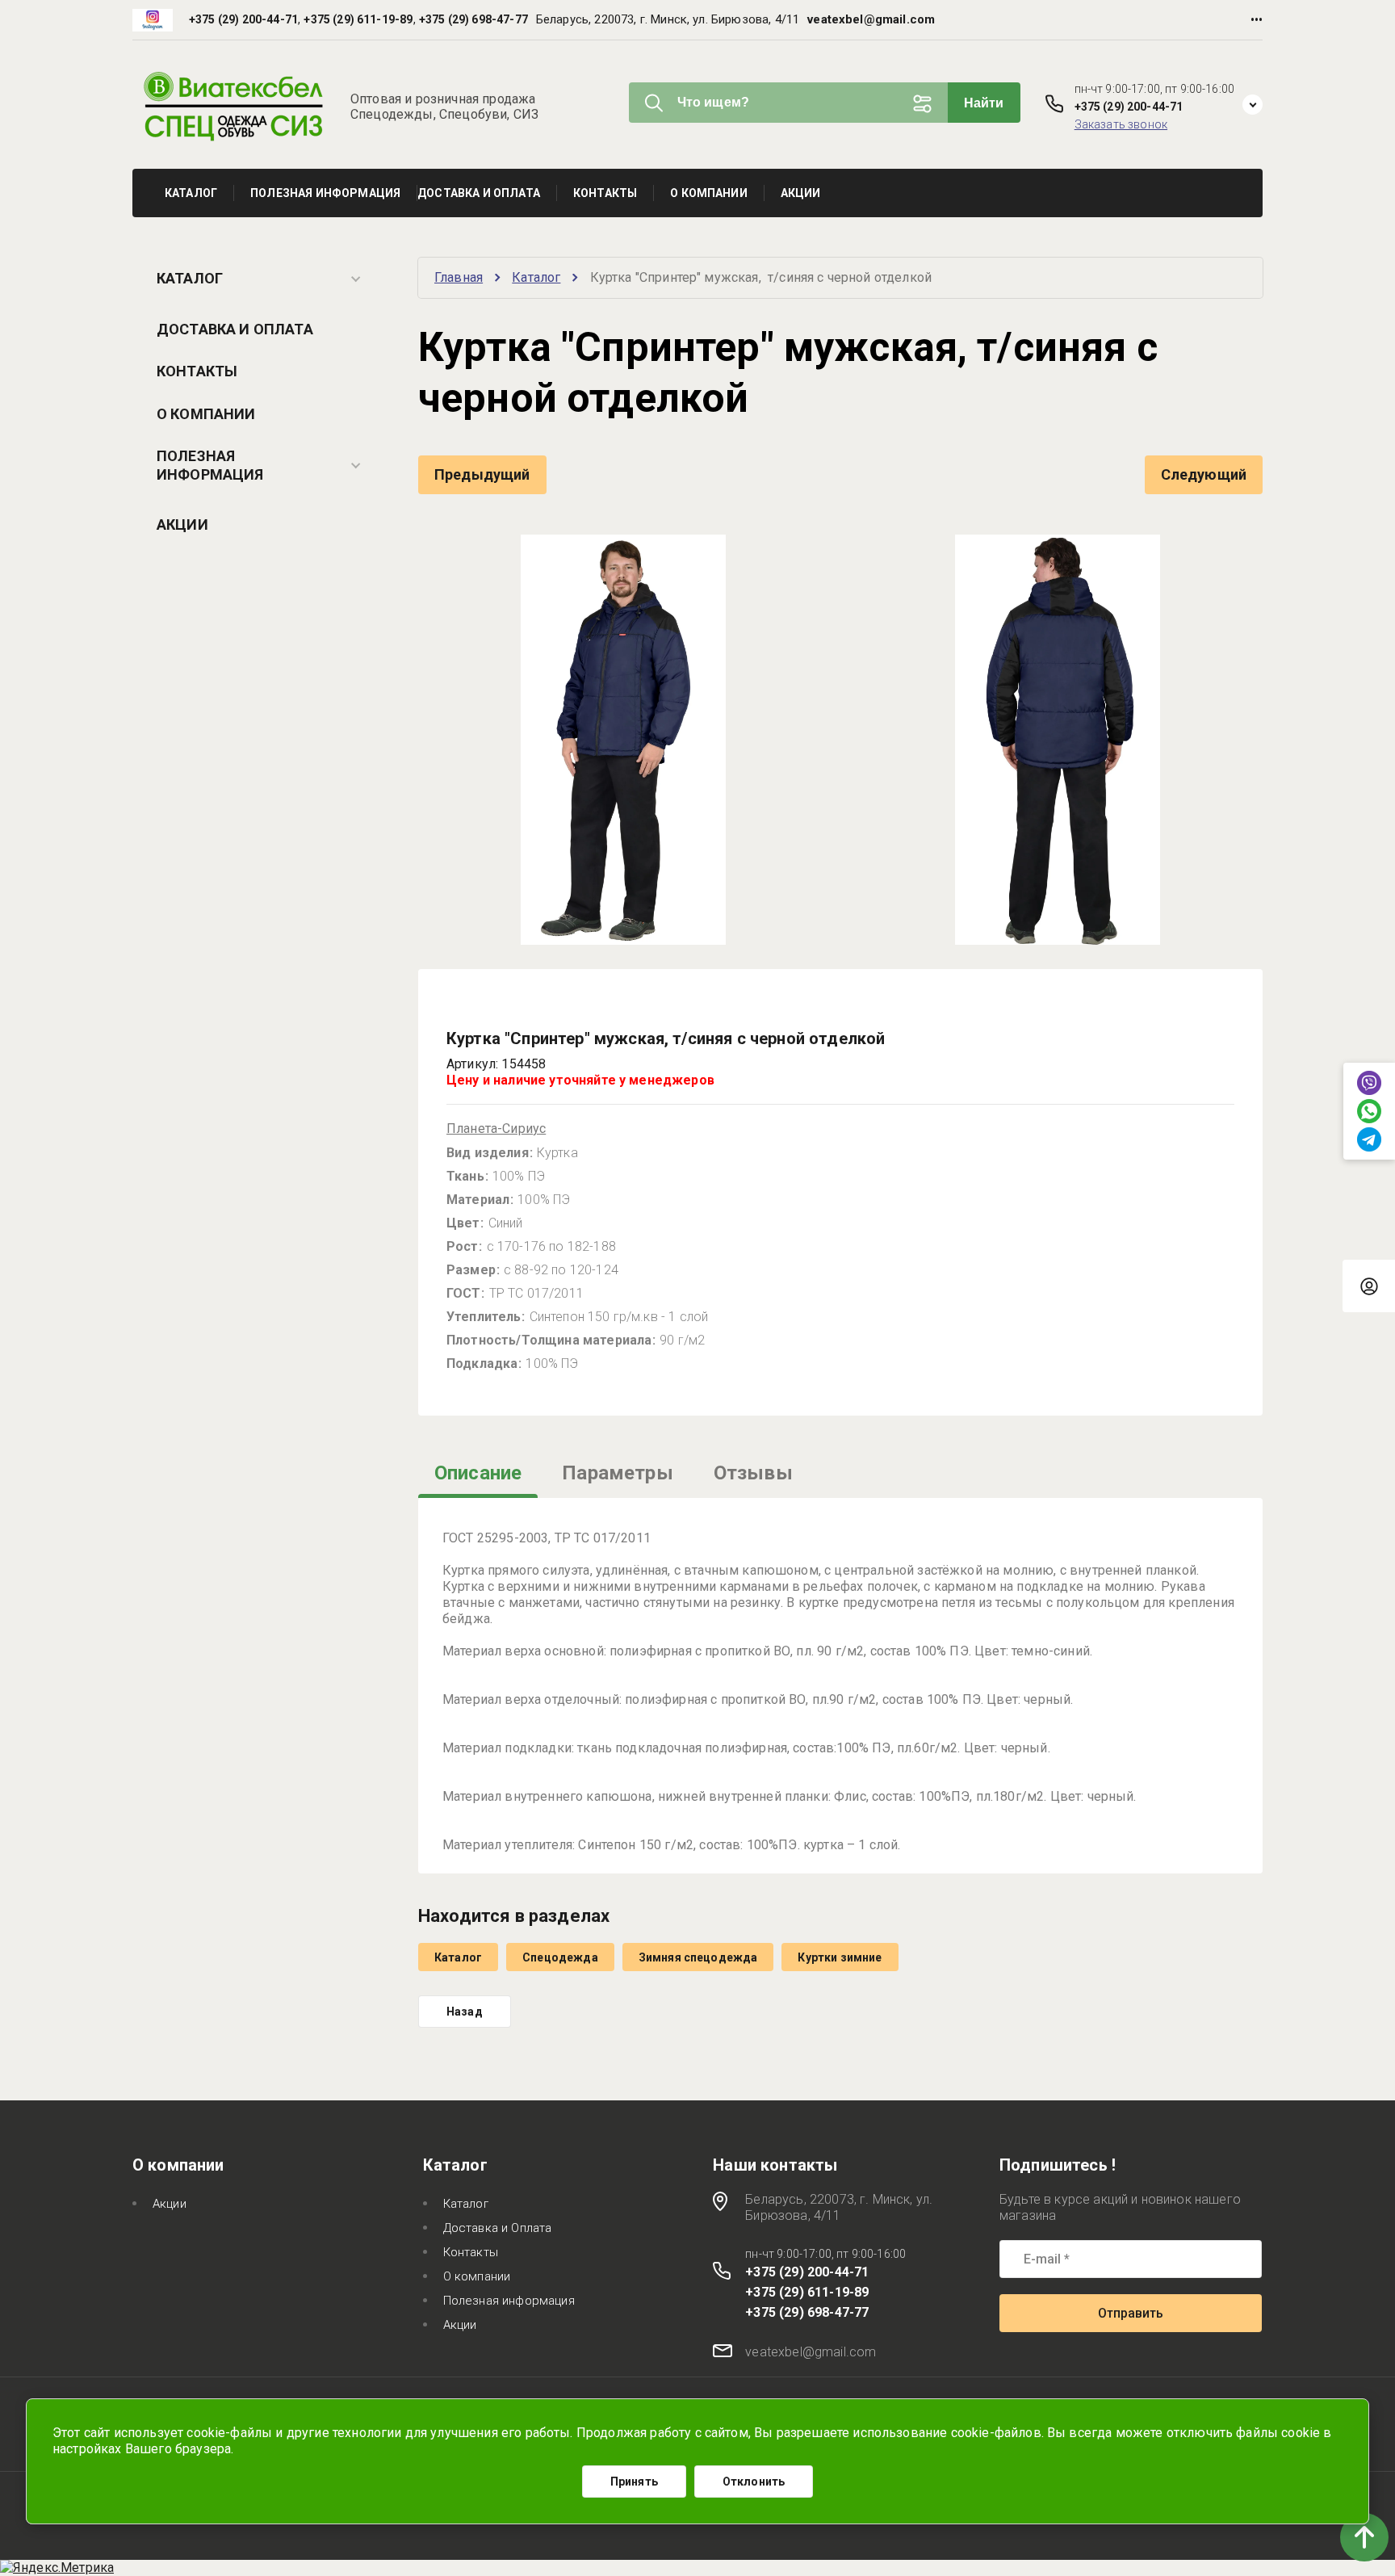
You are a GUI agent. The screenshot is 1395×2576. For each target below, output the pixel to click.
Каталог (190, 278)
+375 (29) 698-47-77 (473, 19)
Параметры (617, 1473)
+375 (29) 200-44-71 (243, 19)
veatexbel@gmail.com (871, 19)
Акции (182, 524)
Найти (984, 103)
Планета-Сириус (496, 1129)
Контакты (197, 371)
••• (1257, 20)
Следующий (1204, 474)
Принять (634, 2482)
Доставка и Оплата (235, 329)
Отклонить (754, 2482)
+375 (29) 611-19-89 (358, 19)
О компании (206, 414)
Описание (478, 1473)
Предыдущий (482, 474)
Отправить (1131, 2313)
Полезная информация (210, 465)
